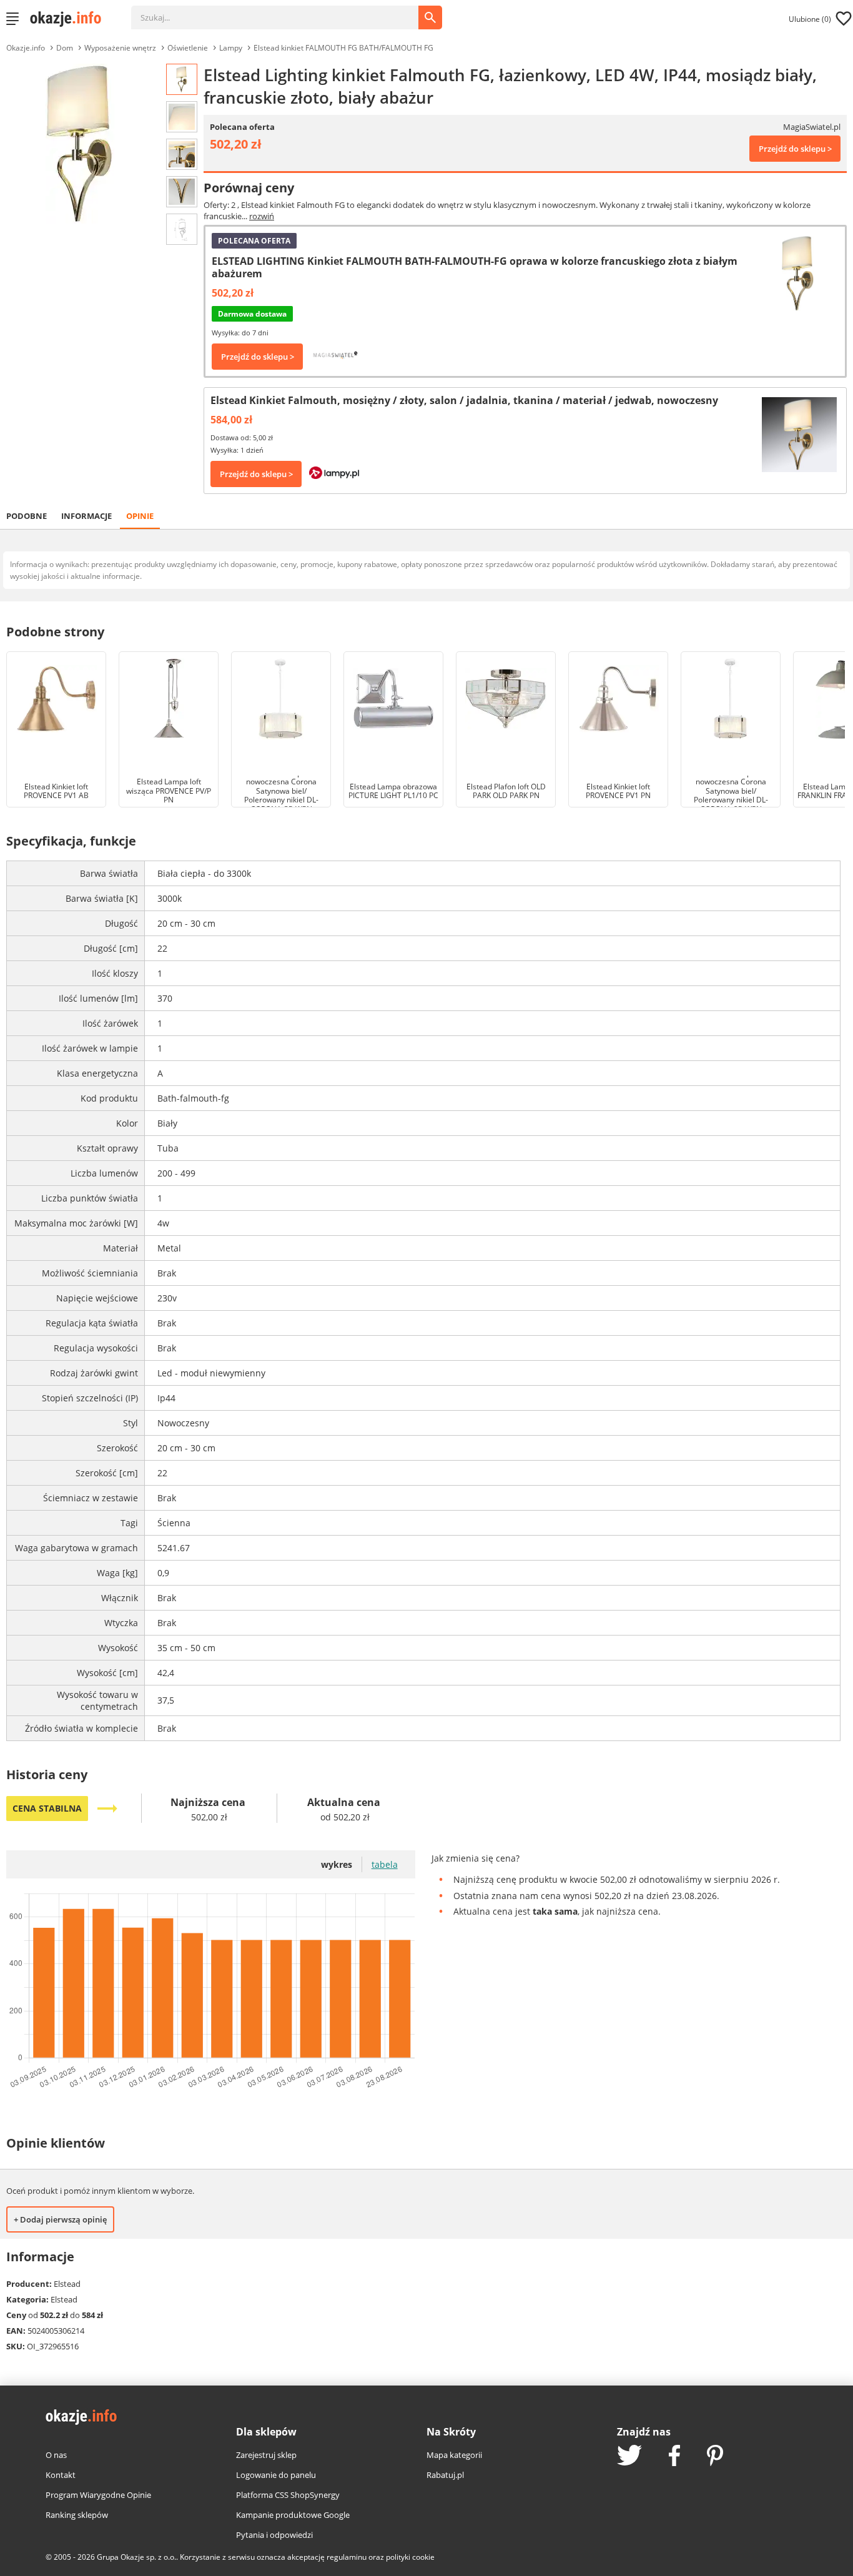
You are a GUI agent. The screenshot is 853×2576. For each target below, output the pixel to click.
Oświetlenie (188, 48)
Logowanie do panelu (276, 2475)
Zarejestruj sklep (266, 2455)
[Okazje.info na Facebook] (674, 2457)
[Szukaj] (284, 11)
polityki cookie (410, 2557)
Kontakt (61, 2475)
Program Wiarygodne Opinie (98, 2495)
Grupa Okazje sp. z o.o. (136, 2557)
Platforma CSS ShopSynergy (288, 2495)
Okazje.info (26, 48)
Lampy (231, 48)
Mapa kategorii (454, 2455)
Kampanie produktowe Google (293, 2515)
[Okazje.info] (70, 19)
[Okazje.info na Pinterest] (715, 2457)
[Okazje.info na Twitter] (629, 2456)
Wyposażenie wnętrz (120, 48)
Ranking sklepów (77, 2515)
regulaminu (347, 2557)
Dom (65, 48)
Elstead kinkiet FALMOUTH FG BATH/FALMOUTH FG (343, 48)
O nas (56, 2455)
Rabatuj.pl (445, 2475)
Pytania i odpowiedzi (274, 2535)
